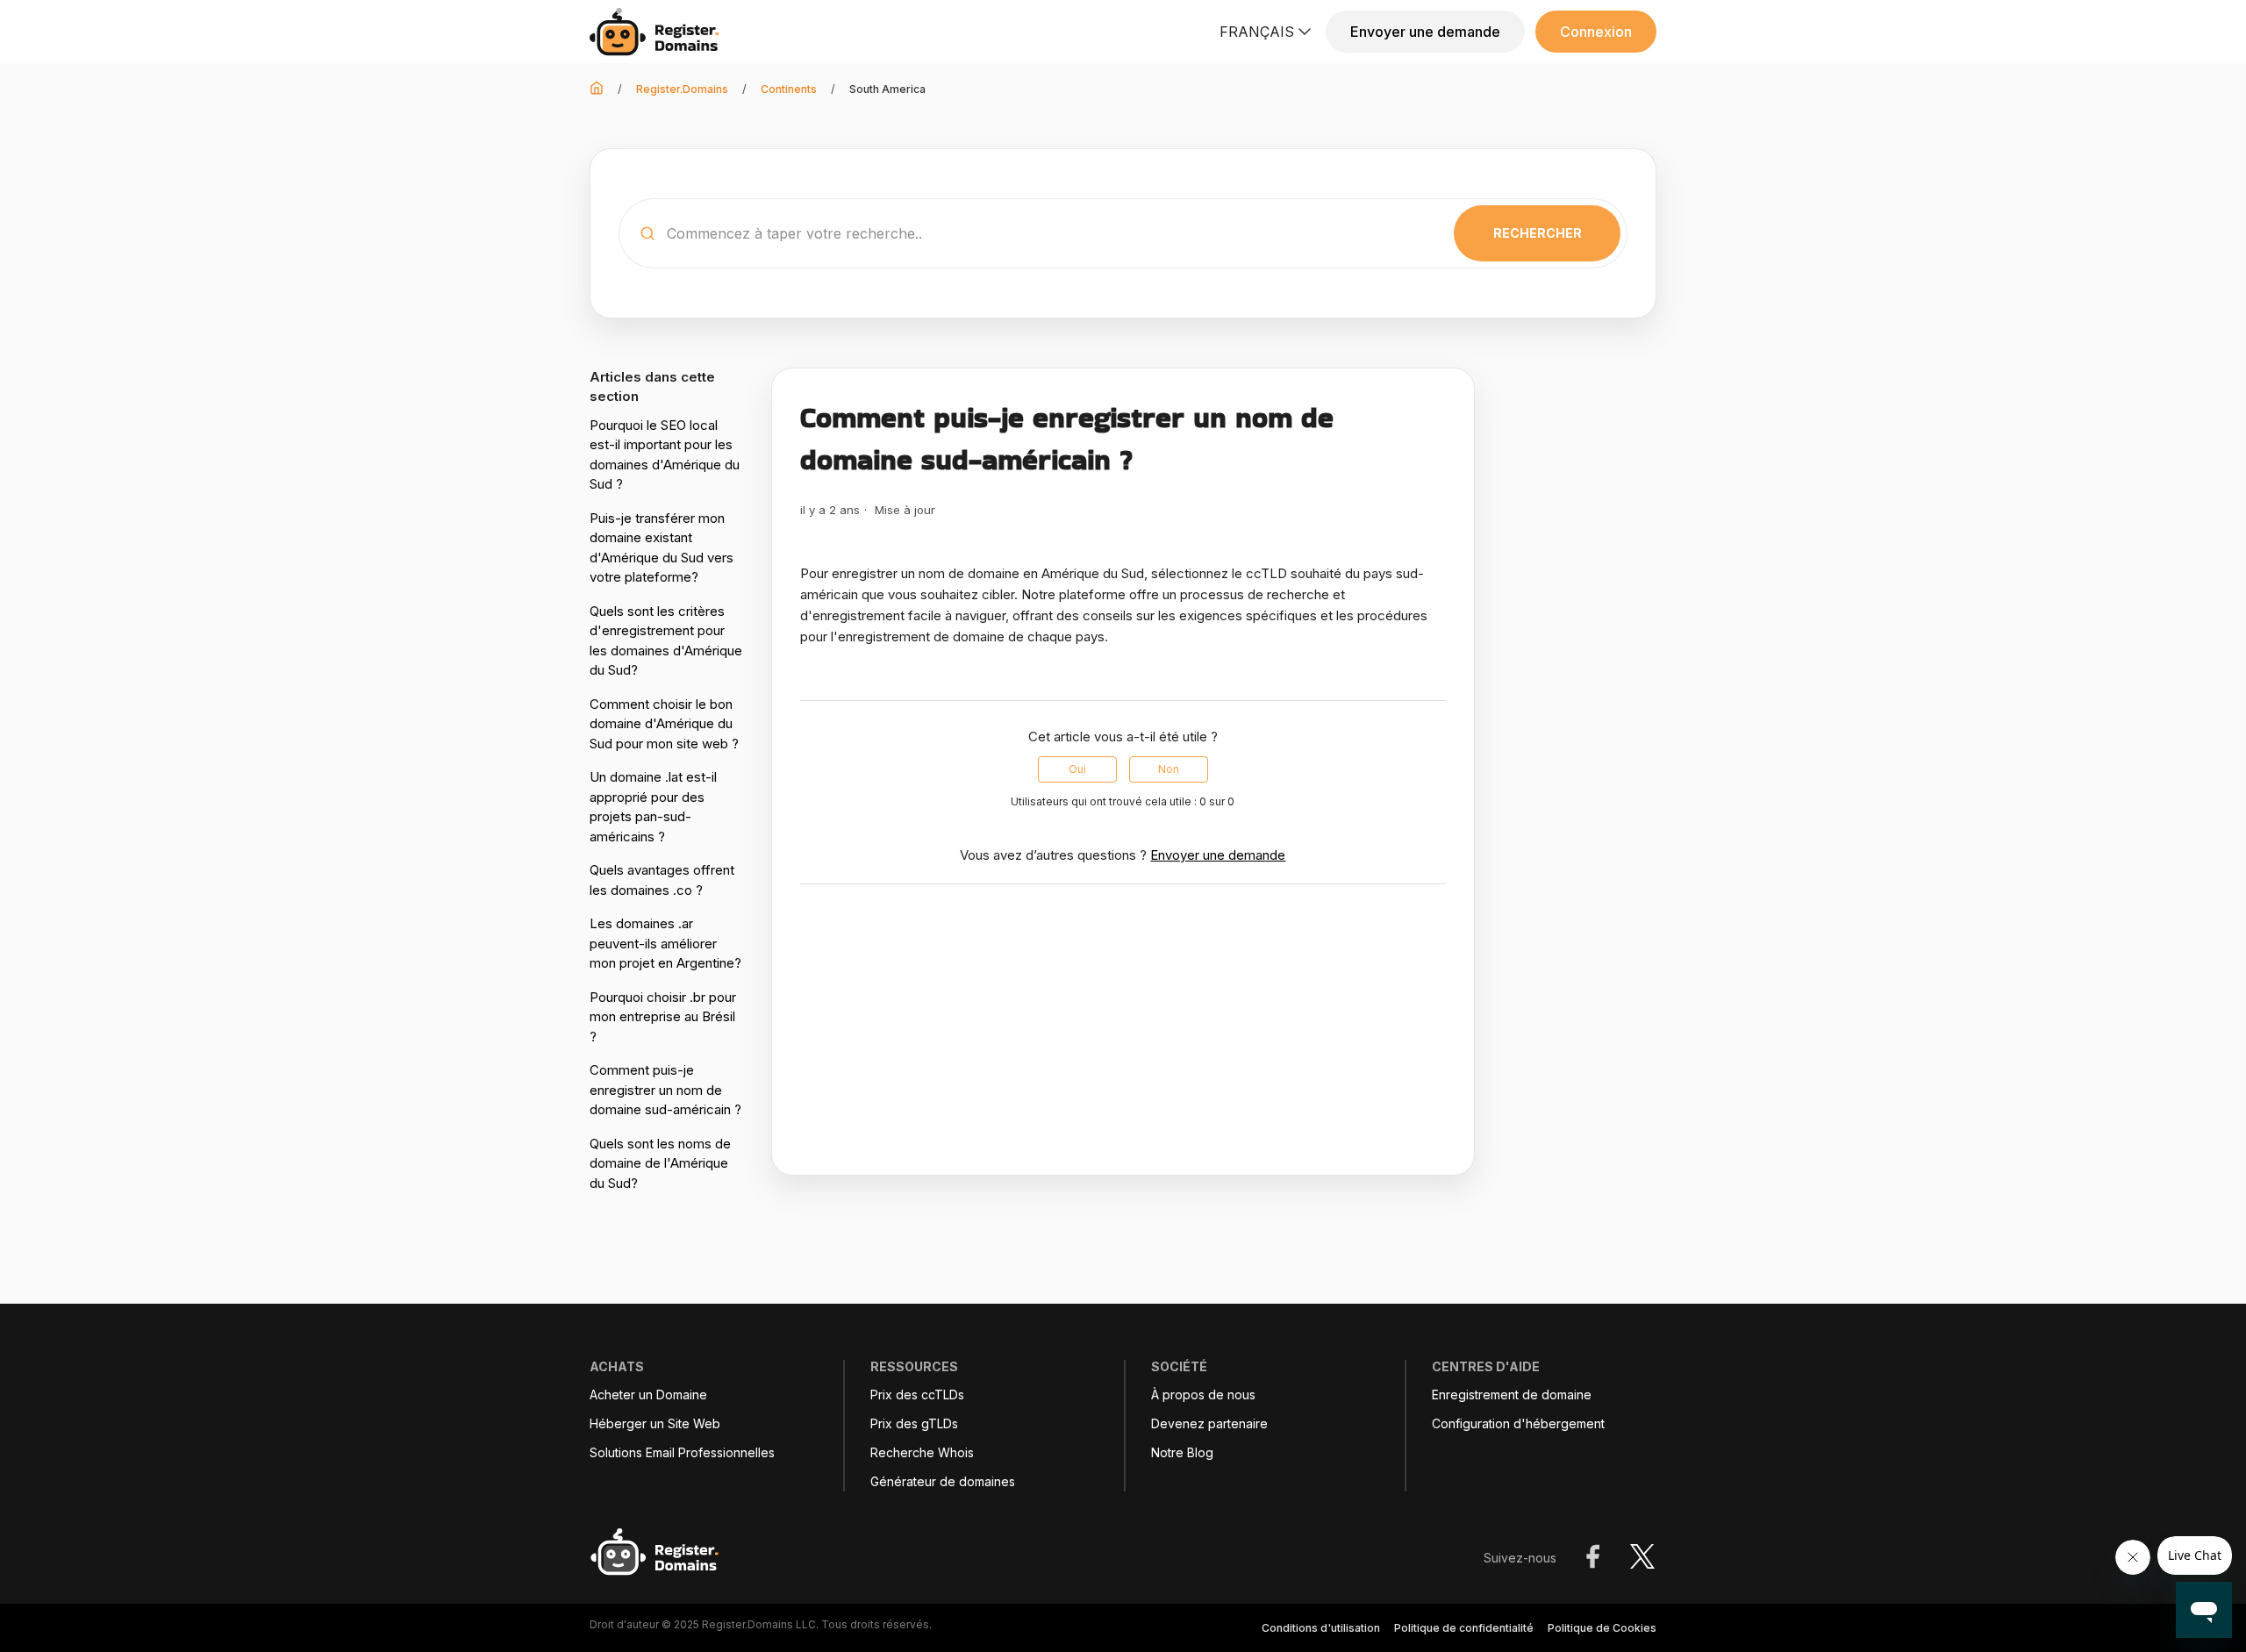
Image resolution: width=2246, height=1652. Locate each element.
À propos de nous (1203, 1395)
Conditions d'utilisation (1321, 1628)
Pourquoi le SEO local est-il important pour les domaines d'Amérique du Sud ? (665, 455)
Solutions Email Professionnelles (682, 1453)
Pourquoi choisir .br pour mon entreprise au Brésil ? (663, 1017)
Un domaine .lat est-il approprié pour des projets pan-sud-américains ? (653, 807)
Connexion (1596, 32)
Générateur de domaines (943, 1482)
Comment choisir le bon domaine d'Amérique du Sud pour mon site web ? (664, 724)
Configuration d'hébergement (1518, 1424)
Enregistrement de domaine (1512, 1395)
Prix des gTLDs (914, 1424)
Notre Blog (1182, 1453)
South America (887, 89)
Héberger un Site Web (655, 1424)
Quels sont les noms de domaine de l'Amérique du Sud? (660, 1163)
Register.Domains (682, 89)
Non (1169, 769)
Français (1257, 32)
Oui (1077, 769)
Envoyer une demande (1425, 32)
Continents (789, 89)
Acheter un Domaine (648, 1395)
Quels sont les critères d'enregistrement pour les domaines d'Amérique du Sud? (666, 641)
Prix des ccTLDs (917, 1395)
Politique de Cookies (1602, 1628)
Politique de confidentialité (1464, 1628)
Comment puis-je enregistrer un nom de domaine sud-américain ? (665, 1090)
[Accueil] (659, 32)
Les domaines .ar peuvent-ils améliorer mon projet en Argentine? (665, 943)
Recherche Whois (922, 1453)
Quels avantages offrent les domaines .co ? (662, 880)
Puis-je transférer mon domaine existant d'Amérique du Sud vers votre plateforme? (662, 548)
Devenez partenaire (1209, 1424)
